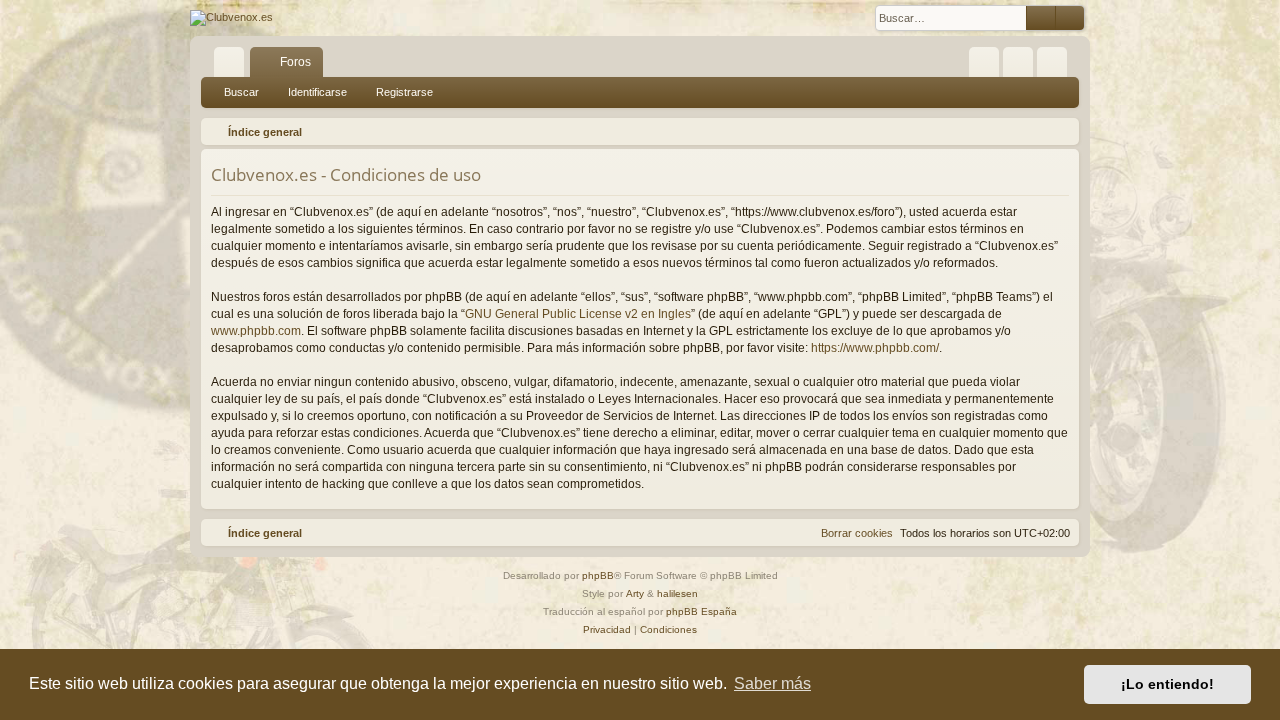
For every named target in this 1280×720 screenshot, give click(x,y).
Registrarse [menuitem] (1056, 66)
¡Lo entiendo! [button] (1167, 684)
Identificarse (317, 92)
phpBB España (701, 611)
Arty (635, 593)
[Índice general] (231, 18)
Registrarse (404, 92)
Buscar (241, 92)
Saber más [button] (772, 683)
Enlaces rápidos (233, 66)
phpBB (598, 575)
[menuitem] (984, 62)
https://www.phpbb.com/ (875, 348)
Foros (295, 62)
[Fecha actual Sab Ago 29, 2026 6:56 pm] (1060, 132)
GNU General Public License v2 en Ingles (578, 314)
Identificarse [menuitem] (1022, 66)
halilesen (677, 593)
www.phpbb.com (256, 331)
